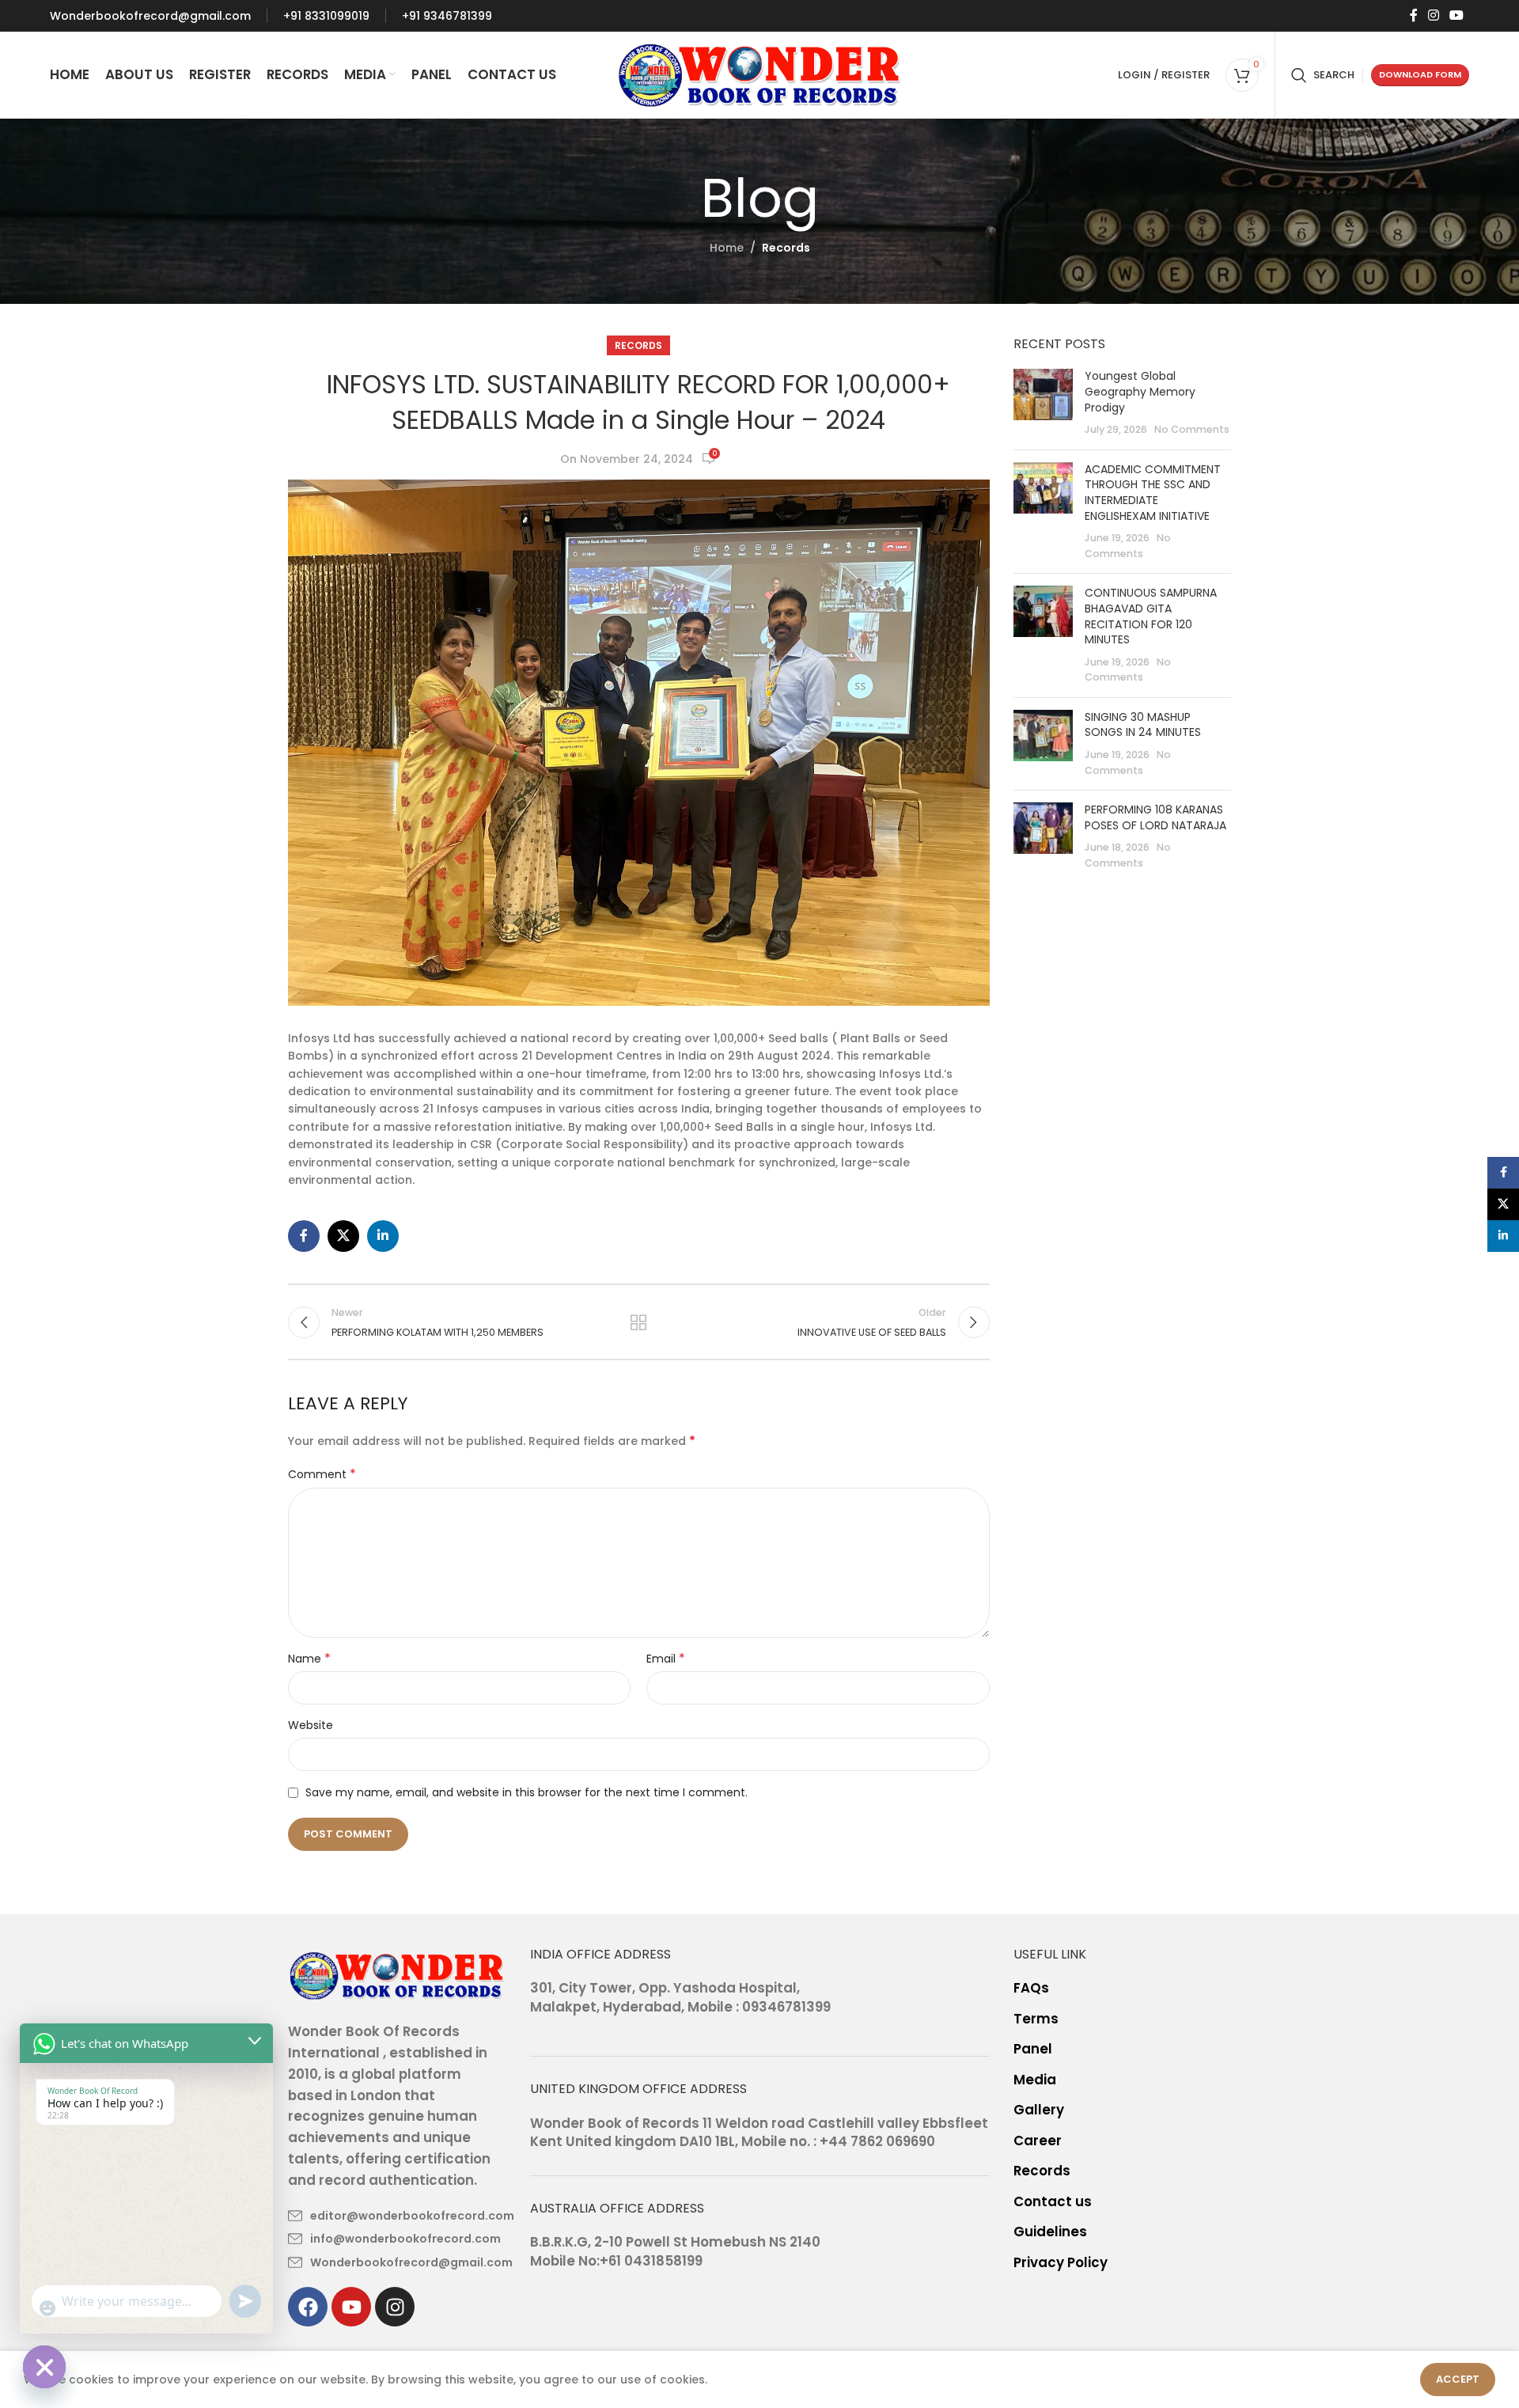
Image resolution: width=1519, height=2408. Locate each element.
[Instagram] (395, 2307)
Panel (1033, 2049)
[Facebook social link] (1413, 15)
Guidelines (1050, 2232)
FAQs (1031, 1988)
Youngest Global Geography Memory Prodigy (1140, 391)
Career (1038, 2141)
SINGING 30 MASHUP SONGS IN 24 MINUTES (1143, 725)
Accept (1458, 2379)
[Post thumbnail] (1043, 403)
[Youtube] (351, 2307)
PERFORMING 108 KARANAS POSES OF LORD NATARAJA (1155, 817)
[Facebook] (308, 2307)
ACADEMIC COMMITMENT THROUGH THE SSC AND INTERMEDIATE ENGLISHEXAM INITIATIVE (1153, 493)
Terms (1036, 2019)
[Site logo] (760, 74)
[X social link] (343, 1236)
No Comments (1192, 429)
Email (666, 1659)
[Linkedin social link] (383, 1236)
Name (309, 1659)
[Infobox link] (150, 16)
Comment (322, 1474)
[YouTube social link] (1457, 15)
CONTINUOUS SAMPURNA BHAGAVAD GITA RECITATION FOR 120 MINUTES (1151, 616)
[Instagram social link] (1433, 15)
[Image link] (397, 1974)
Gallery (1039, 2110)
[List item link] (397, 2216)
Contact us (1053, 2202)
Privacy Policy (1061, 2263)
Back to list (638, 1322)
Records (786, 248)
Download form (1420, 74)
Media (1035, 2080)
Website (311, 1725)
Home (727, 248)
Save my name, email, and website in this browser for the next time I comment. (527, 1792)
